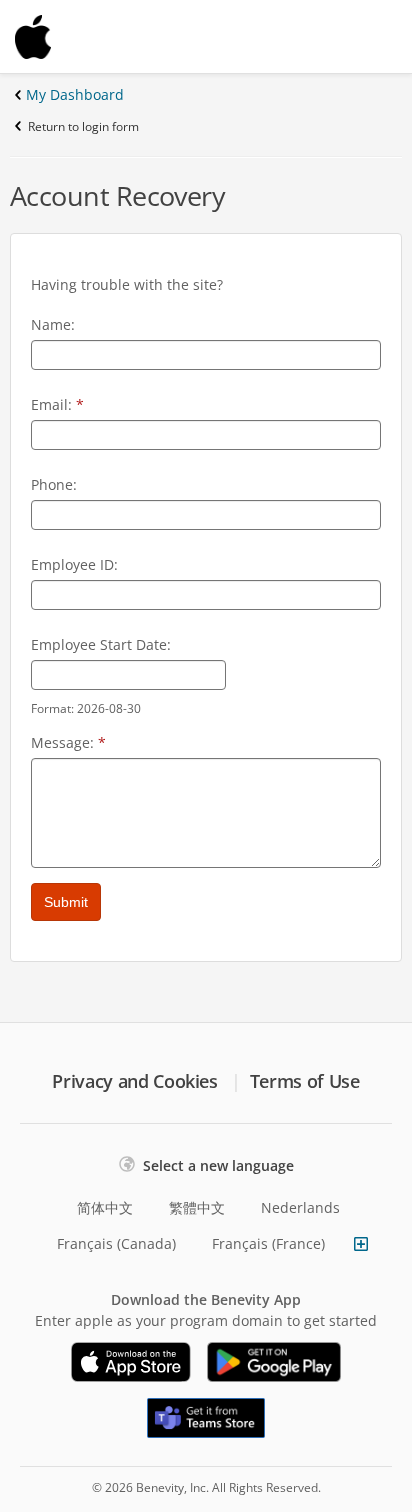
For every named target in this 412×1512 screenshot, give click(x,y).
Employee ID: (74, 564)
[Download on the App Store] (131, 1362)
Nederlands (300, 1207)
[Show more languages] (361, 1244)
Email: (57, 404)
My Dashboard (75, 94)
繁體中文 (197, 1207)
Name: (53, 324)
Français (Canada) (116, 1243)
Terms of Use (305, 1081)
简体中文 (105, 1207)
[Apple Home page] (80, 37)
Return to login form (83, 126)
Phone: (54, 484)
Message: (68, 742)
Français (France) (268, 1243)
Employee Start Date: (101, 644)
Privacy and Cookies (134, 1081)
